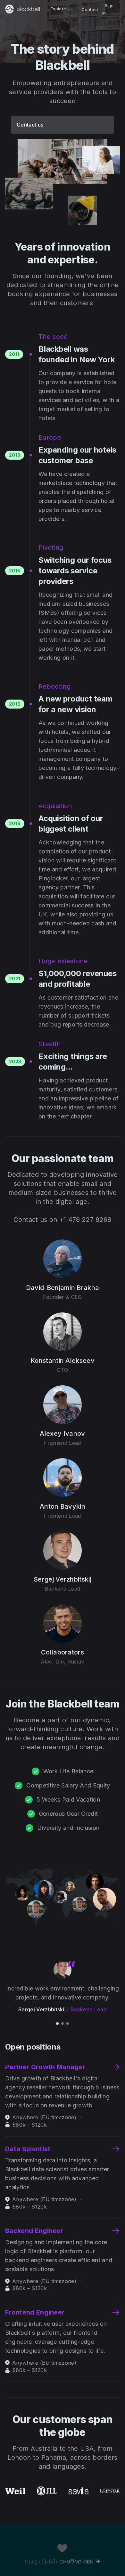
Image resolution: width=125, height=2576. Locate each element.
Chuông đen (76, 2562)
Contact (90, 9)
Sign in (108, 9)
